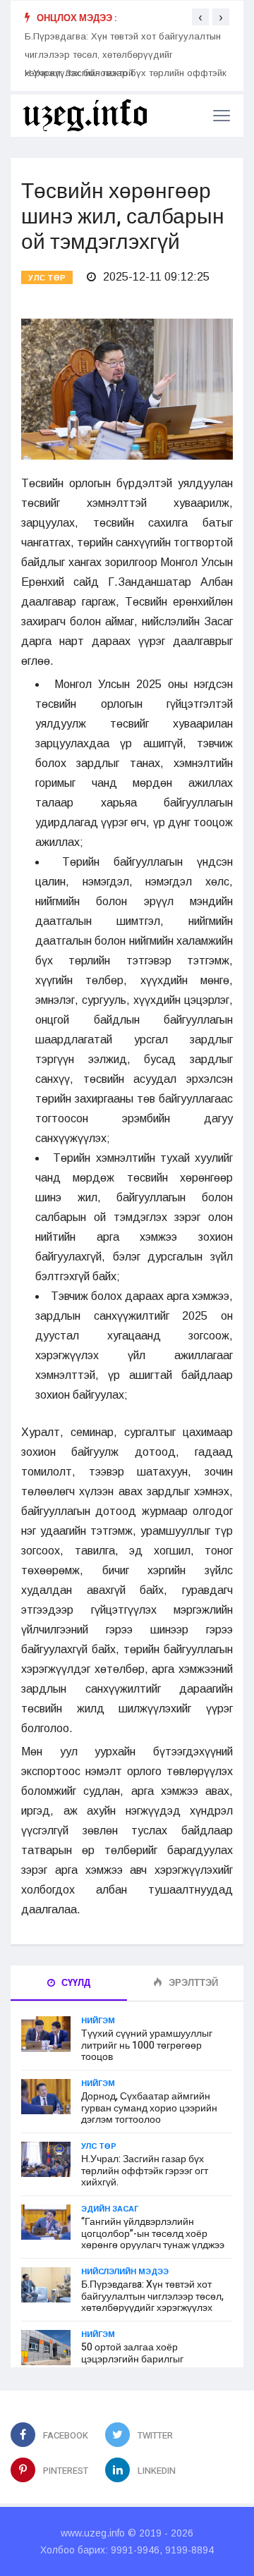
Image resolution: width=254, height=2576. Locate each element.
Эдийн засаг (110, 2209)
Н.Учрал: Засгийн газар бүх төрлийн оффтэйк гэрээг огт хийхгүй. (145, 2171)
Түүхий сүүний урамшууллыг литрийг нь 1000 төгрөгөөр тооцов (147, 2046)
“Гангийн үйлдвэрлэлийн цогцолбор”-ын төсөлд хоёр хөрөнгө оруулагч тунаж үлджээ (153, 2234)
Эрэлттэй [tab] (192, 1983)
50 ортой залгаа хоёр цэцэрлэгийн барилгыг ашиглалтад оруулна (132, 2359)
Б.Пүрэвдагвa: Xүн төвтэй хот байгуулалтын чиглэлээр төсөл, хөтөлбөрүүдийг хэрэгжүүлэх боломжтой (123, 55)
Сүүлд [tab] (75, 1983)
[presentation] (200, 17)
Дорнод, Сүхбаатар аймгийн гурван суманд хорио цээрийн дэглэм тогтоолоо (149, 2108)
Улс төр (47, 278)
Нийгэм (98, 2020)
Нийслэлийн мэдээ (125, 2271)
